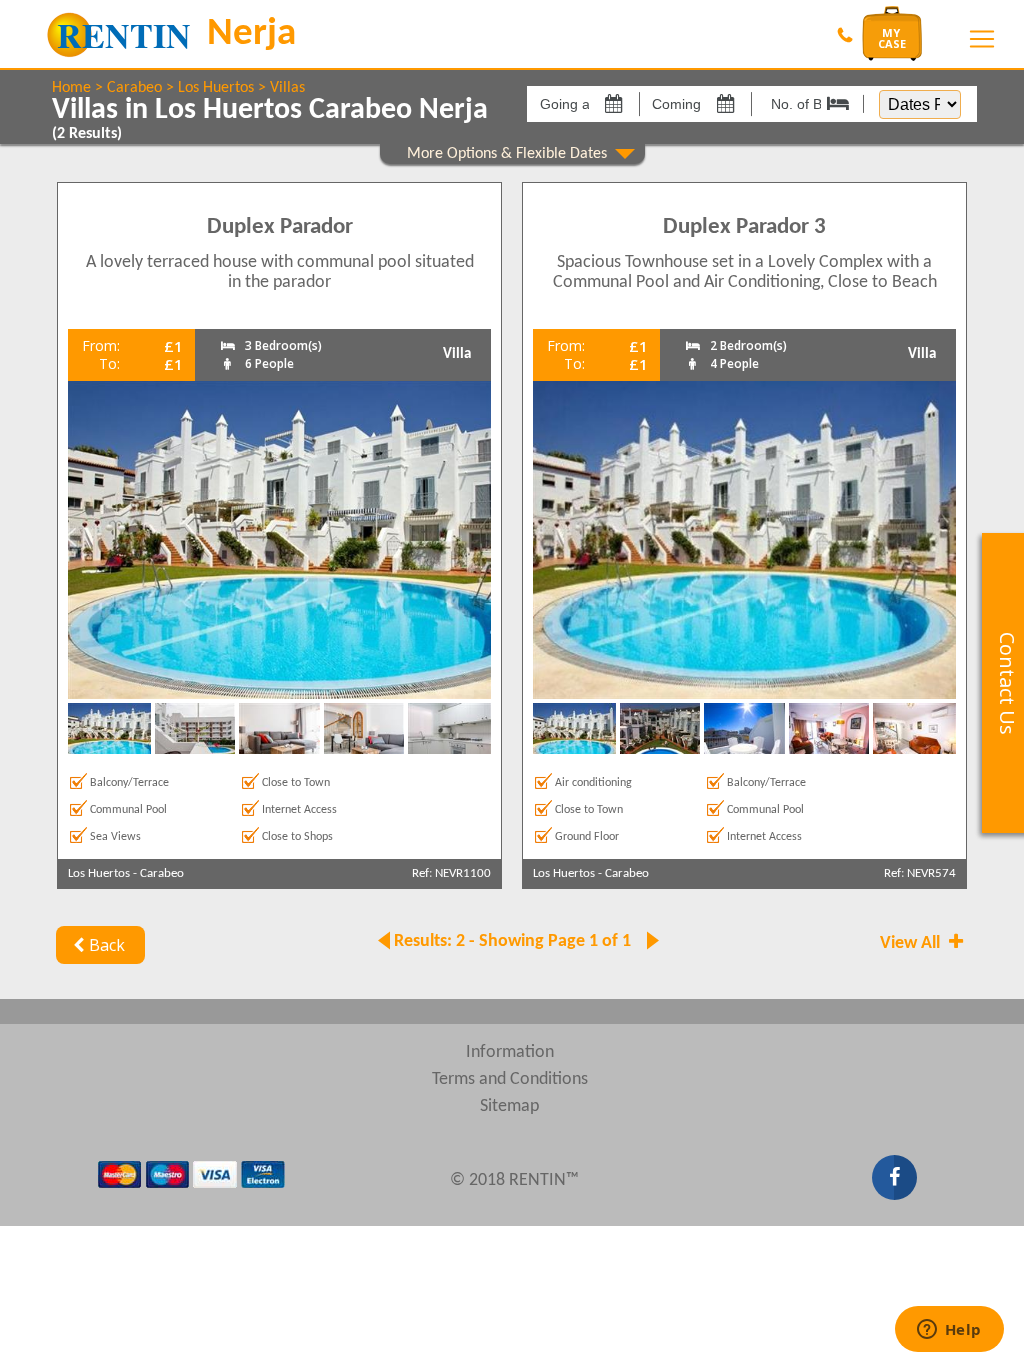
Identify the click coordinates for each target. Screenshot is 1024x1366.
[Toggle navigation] (982, 39)
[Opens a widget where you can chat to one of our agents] (949, 1331)
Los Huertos (216, 88)
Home (71, 88)
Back (107, 945)
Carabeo (134, 88)
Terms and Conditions (510, 1079)
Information (510, 1052)
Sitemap (509, 1106)
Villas (287, 88)
